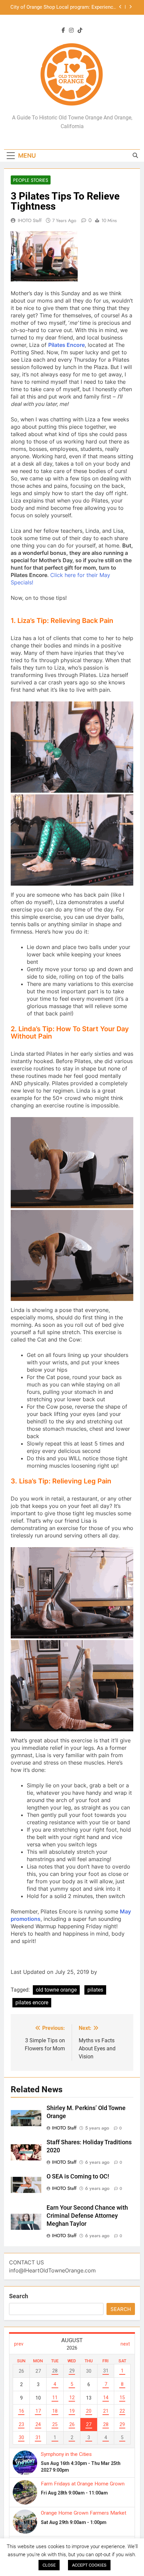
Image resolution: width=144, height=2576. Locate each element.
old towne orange (56, 1990)
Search (19, 2296)
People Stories (31, 180)
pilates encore (32, 2003)
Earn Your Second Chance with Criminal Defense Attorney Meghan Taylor (87, 2216)
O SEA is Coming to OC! (78, 2176)
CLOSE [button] (49, 2565)
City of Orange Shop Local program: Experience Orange (63, 7)
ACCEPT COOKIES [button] (89, 2565)
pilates (95, 1990)
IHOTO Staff (30, 220)
